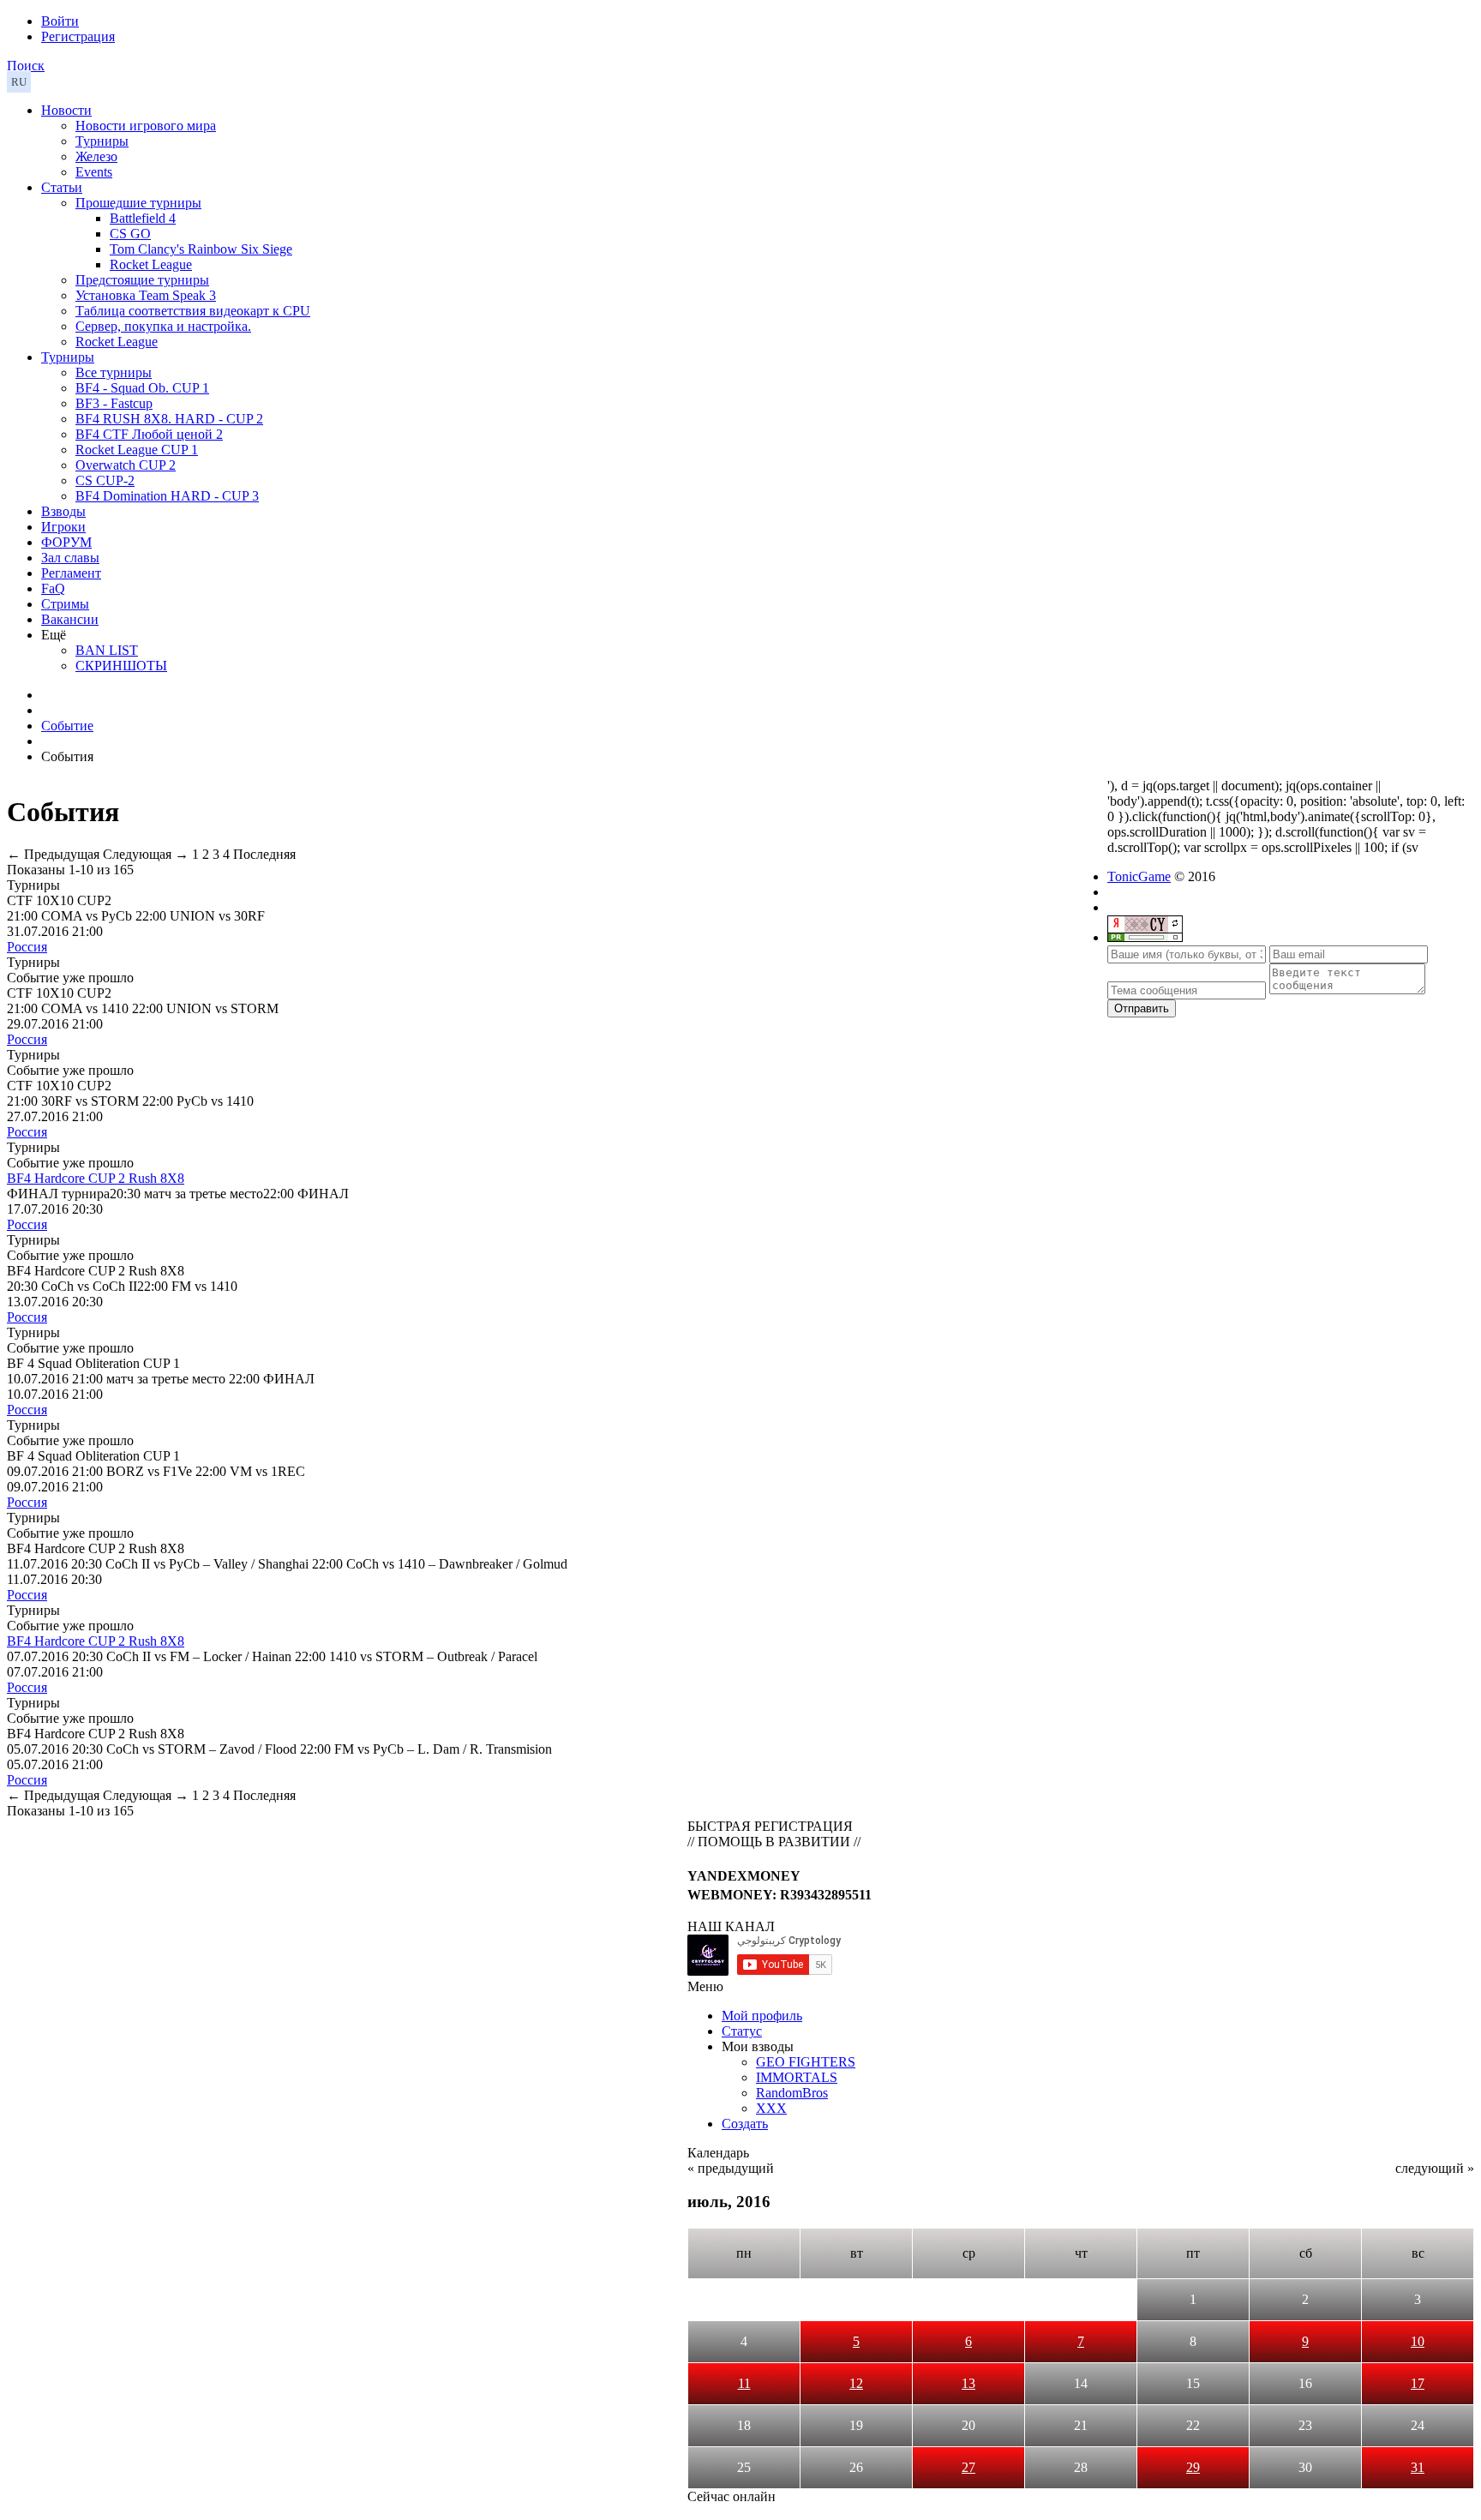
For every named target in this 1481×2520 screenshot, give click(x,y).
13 (968, 2383)
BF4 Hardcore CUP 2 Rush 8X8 (96, 1178)
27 (968, 2467)
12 (856, 2383)
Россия (27, 947)
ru (19, 82)
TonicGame (1139, 876)
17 (1418, 2383)
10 (1418, 2341)
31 (1418, 2467)
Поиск (26, 66)
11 (744, 2383)
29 (1193, 2467)
